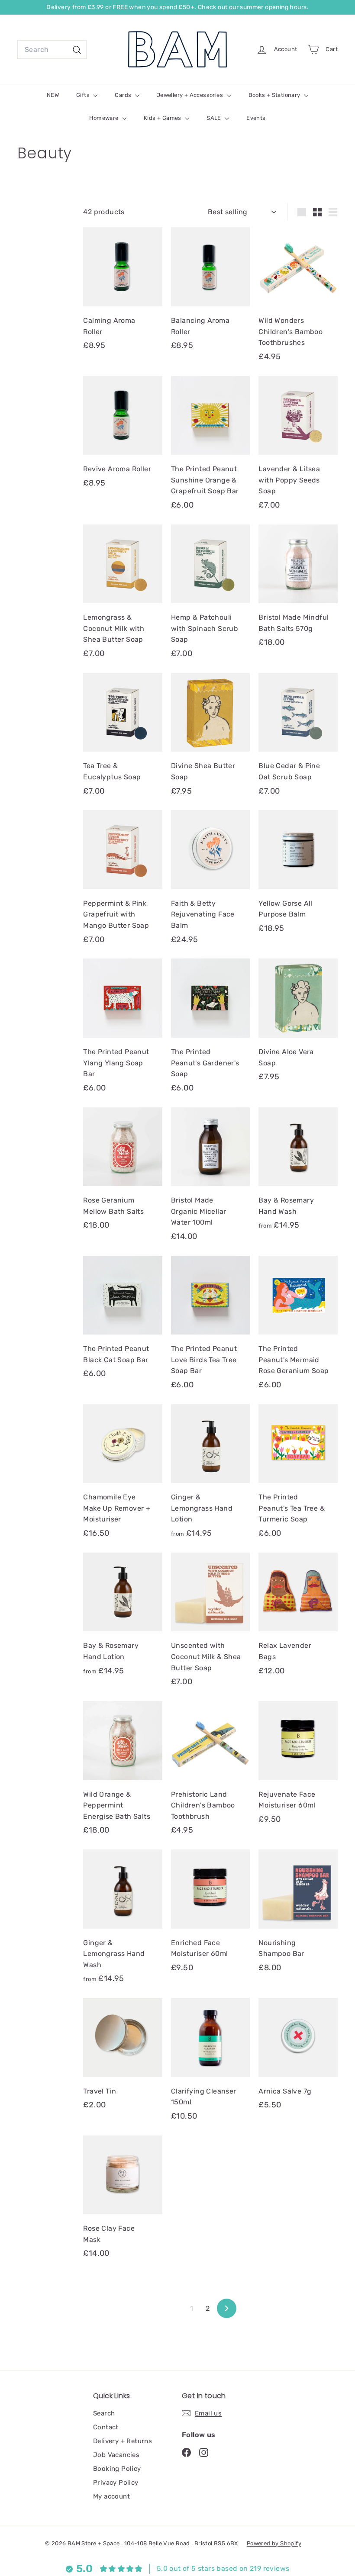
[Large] (302, 212)
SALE (215, 118)
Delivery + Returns (123, 2441)
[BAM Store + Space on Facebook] (186, 2452)
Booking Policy (117, 2469)
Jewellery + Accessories (191, 95)
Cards (124, 95)
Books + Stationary (275, 95)
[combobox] (52, 50)
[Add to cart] (159, 251)
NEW (53, 95)
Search (104, 2413)
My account (111, 2496)
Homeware (105, 118)
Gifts (84, 95)
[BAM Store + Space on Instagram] (204, 2452)
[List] (333, 212)
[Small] (317, 212)
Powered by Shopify (274, 2543)
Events (256, 118)
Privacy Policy (116, 2483)
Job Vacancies (116, 2455)
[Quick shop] (159, 233)
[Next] (227, 2308)
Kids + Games (163, 118)
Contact (106, 2427)
